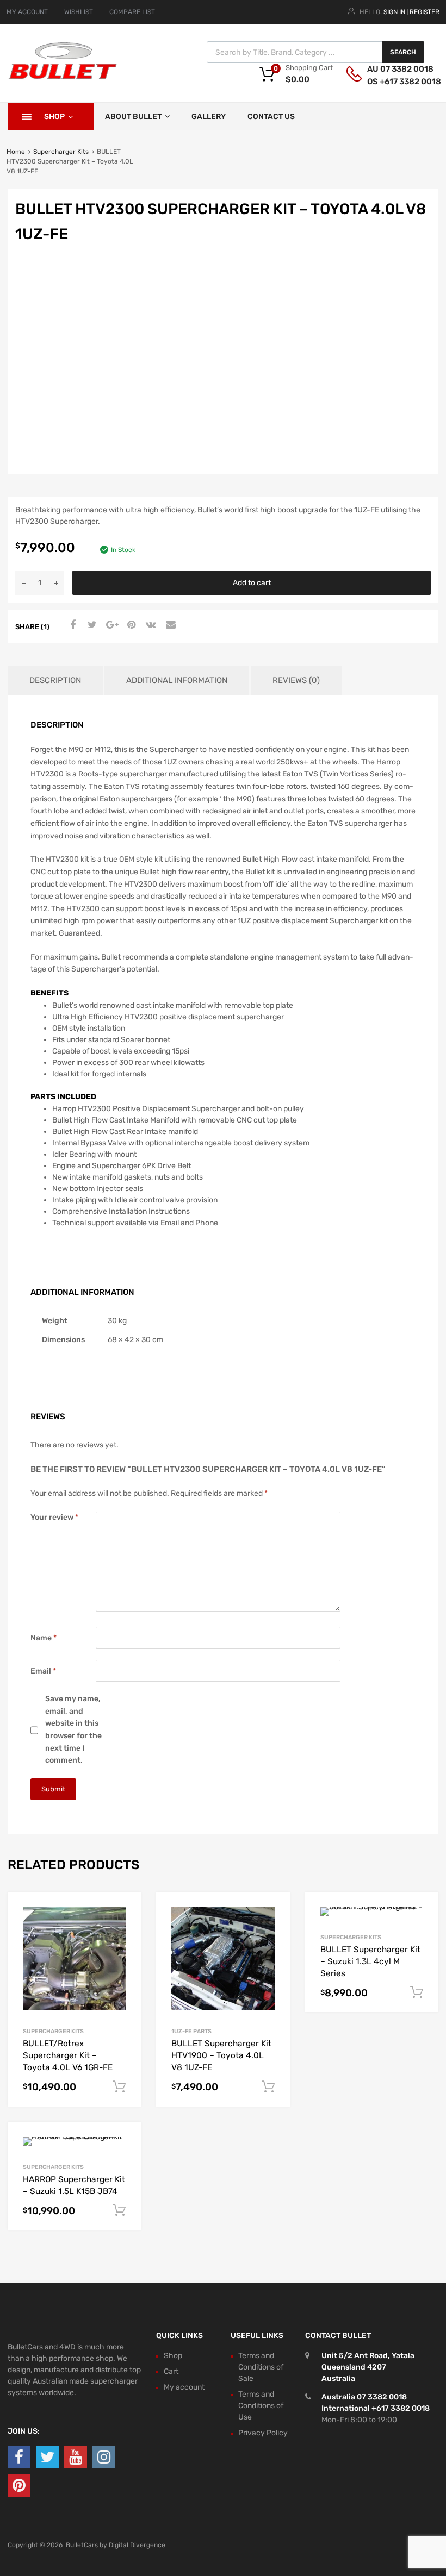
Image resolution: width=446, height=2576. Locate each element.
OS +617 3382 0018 (394, 82)
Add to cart (252, 583)
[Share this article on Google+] (110, 625)
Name (44, 1638)
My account (184, 2387)
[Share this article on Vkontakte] (150, 625)
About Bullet (133, 117)
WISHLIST (79, 12)
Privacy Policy (263, 2433)
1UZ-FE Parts (191, 2031)
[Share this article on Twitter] (91, 625)
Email (43, 1671)
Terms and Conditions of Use (261, 2406)
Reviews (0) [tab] (296, 680)
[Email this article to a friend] (169, 625)
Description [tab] (55, 680)
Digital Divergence (137, 2545)
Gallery (209, 117)
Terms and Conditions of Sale (261, 2367)
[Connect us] (19, 2457)
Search (403, 52)
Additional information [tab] (177, 680)
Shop (54, 117)
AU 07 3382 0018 (394, 69)
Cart (171, 2371)
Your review (54, 1517)
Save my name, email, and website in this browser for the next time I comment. (73, 1729)
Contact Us (271, 117)
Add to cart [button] (119, 2087)
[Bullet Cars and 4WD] (63, 77)
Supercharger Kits (61, 152)
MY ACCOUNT (27, 12)
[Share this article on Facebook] (71, 625)
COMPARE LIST (132, 12)
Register (425, 12)
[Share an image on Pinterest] (130, 625)
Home (16, 152)
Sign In (394, 12)
